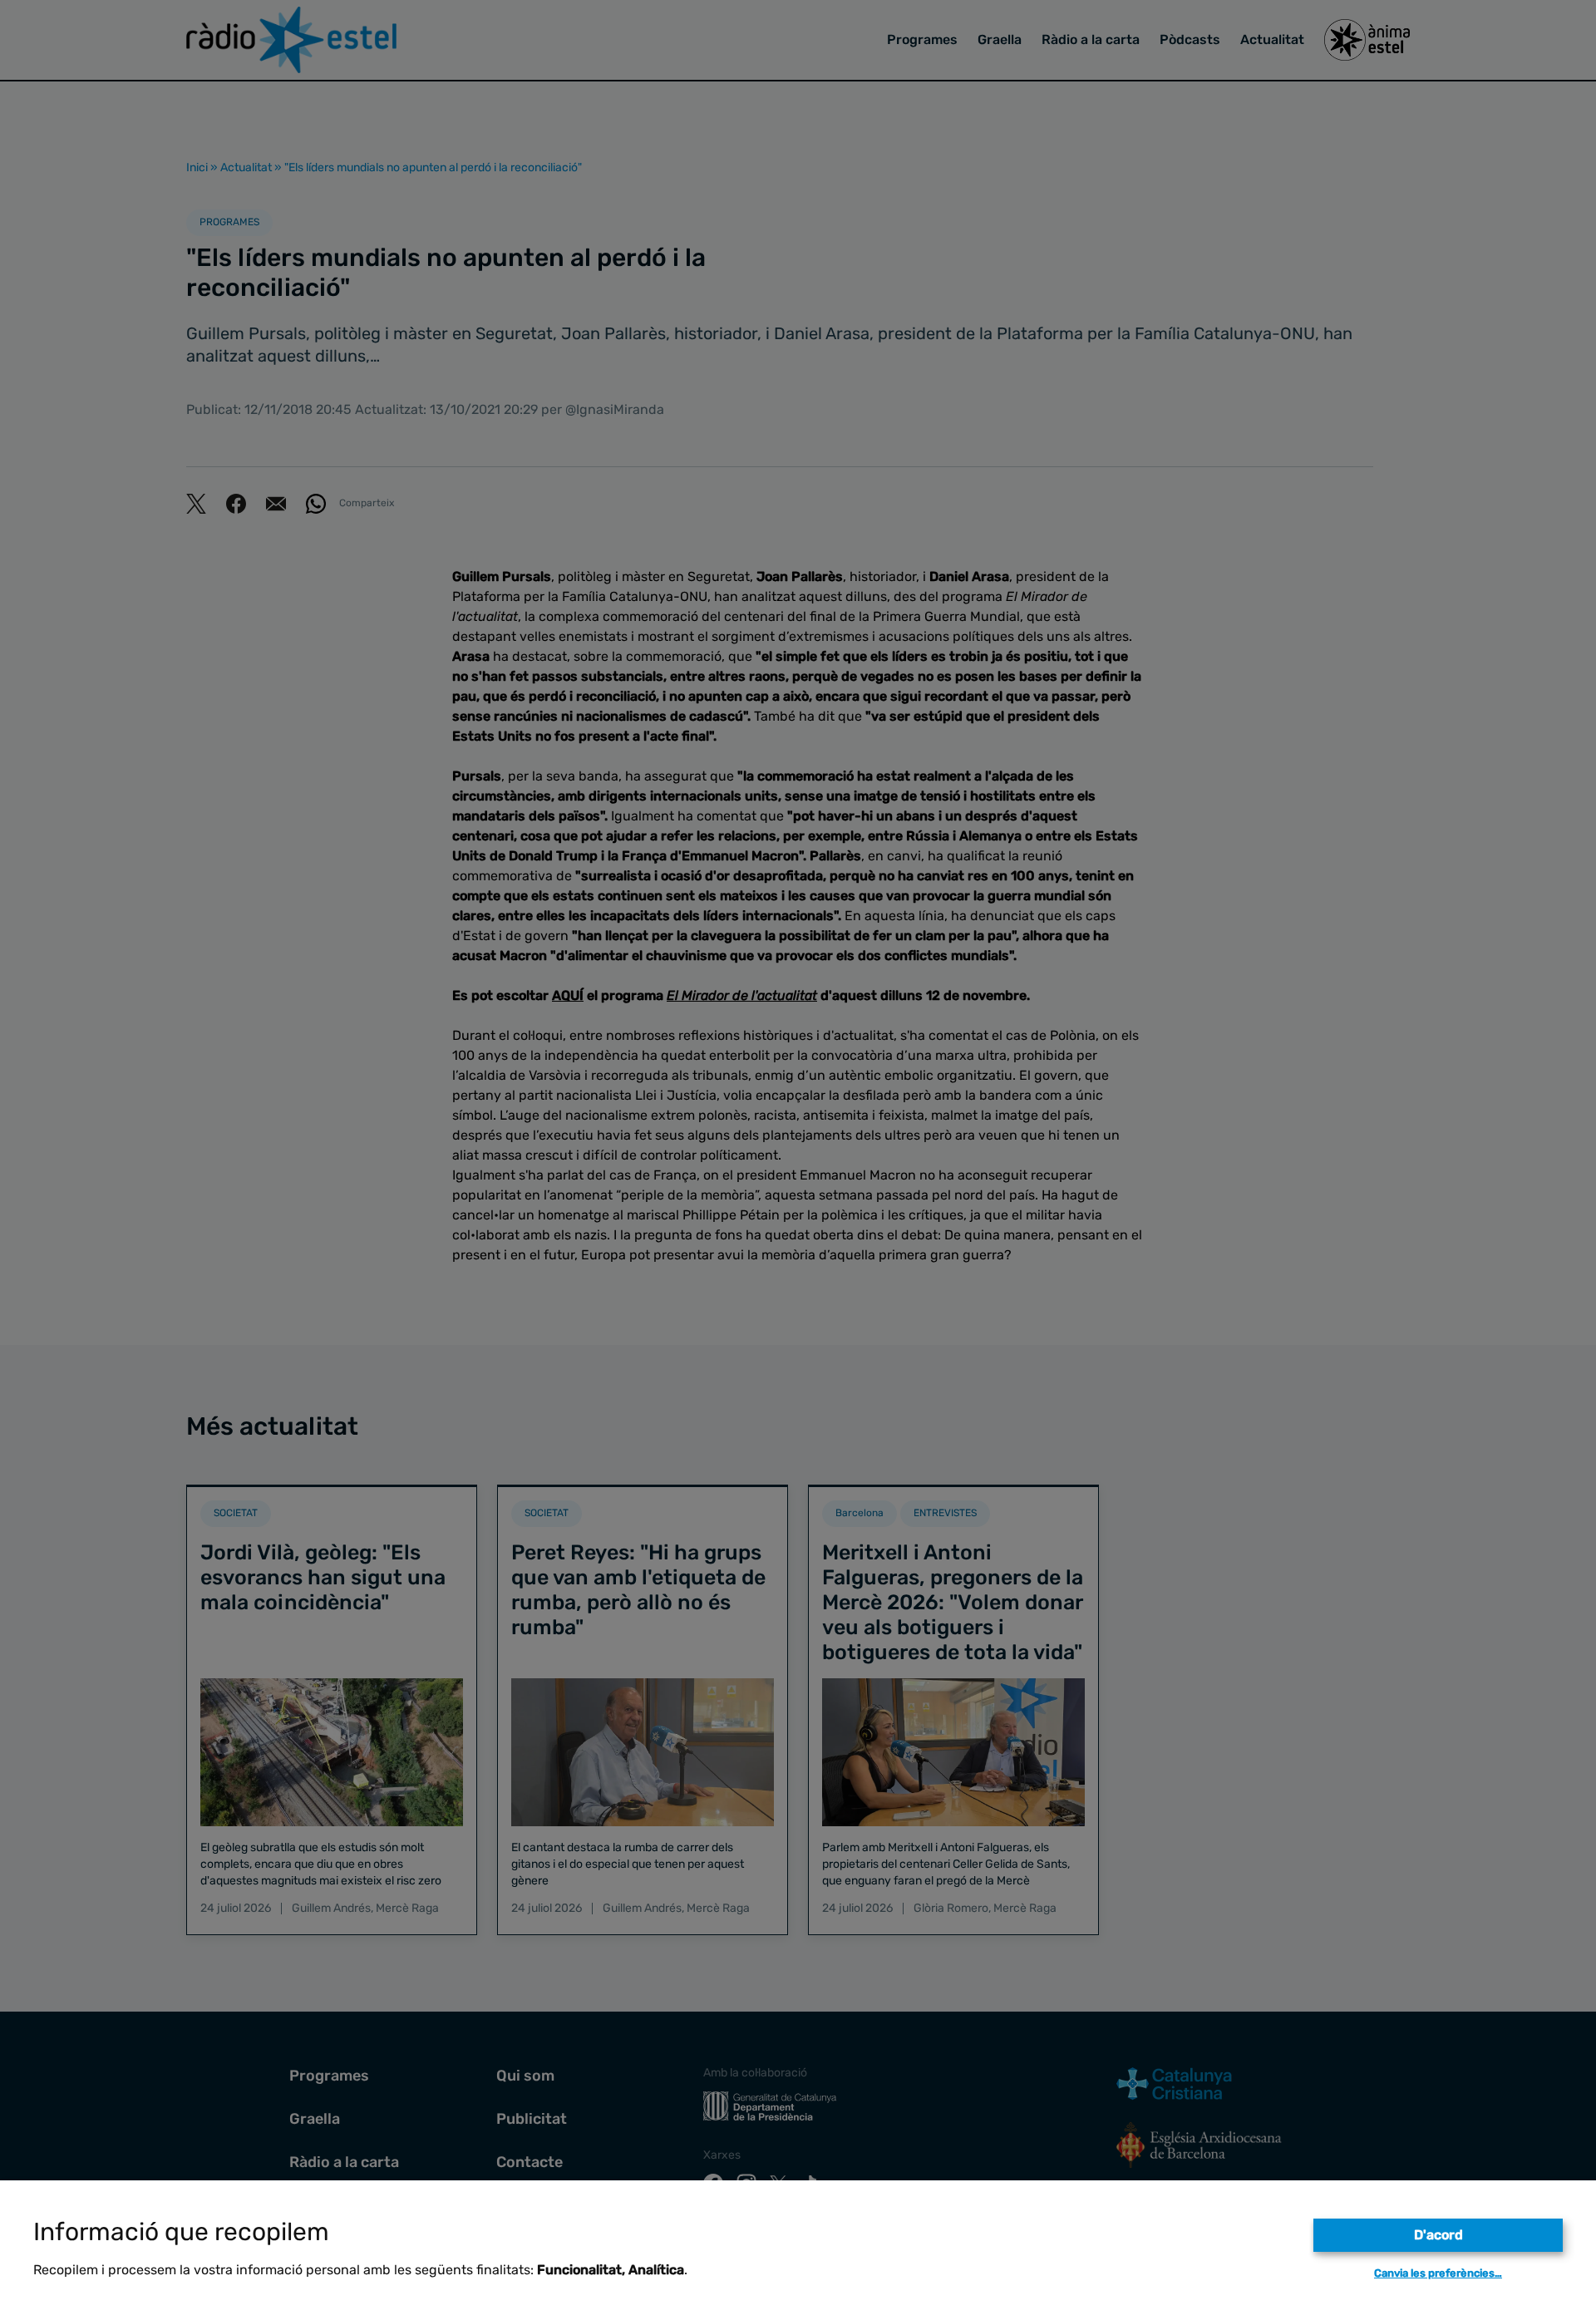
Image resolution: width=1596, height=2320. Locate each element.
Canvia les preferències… (1438, 2273)
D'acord (1438, 2235)
